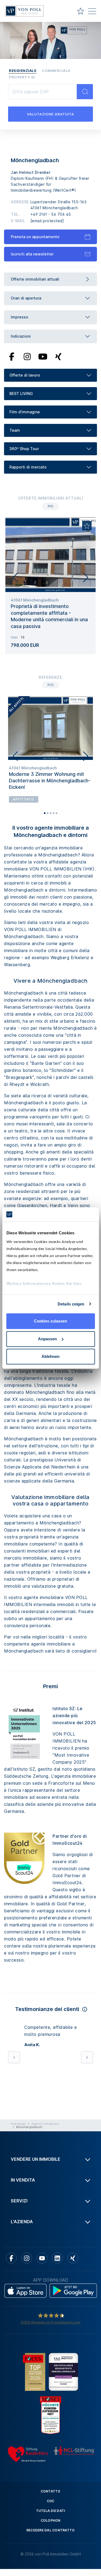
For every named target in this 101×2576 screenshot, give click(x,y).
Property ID (22, 77)
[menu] (92, 12)
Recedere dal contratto (51, 2530)
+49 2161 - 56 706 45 (51, 214)
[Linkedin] (57, 2258)
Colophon (51, 2520)
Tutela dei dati (51, 2511)
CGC (51, 2501)
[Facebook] (12, 356)
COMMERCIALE (56, 71)
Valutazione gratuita (50, 114)
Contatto (51, 2491)
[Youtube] (43, 356)
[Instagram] (27, 356)
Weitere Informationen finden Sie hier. (44, 1284)
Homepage (18, 2124)
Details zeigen (71, 1304)
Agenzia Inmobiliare (45, 2124)
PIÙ (50, 506)
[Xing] (58, 356)
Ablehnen (50, 1356)
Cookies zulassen (50, 1321)
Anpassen (47, 1339)
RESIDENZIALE (23, 71)
